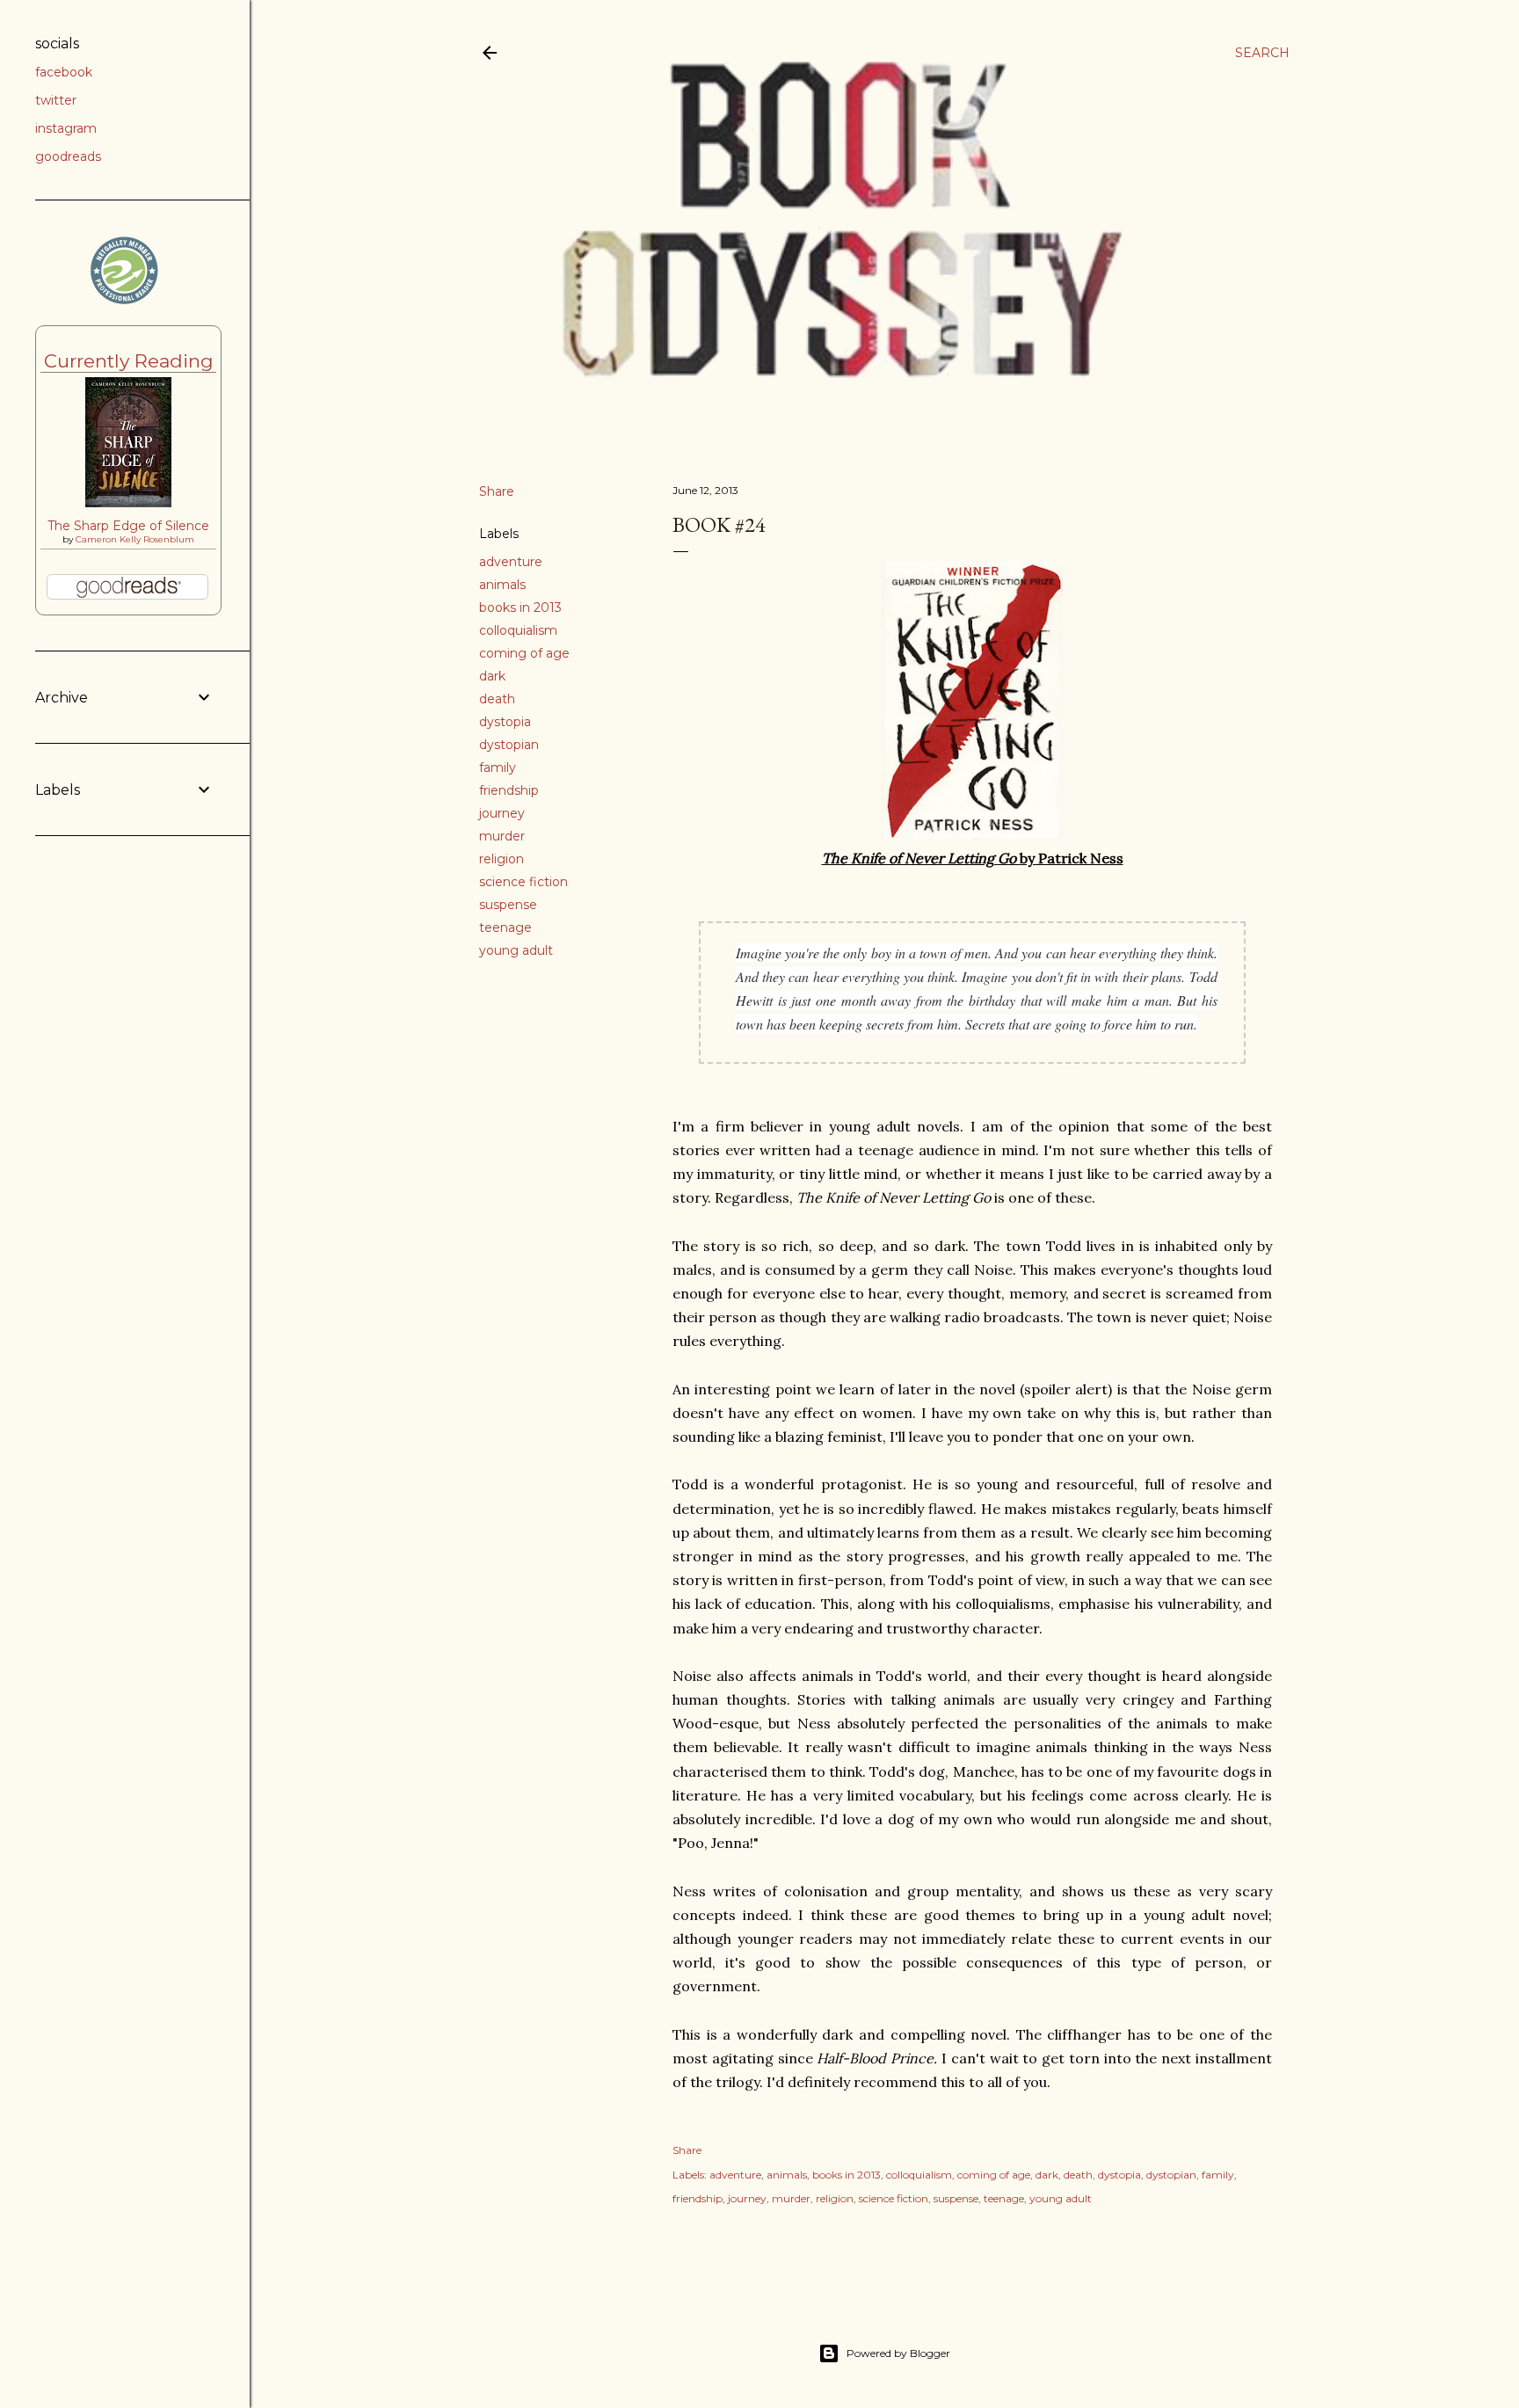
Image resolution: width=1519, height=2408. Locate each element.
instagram (66, 128)
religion (501, 859)
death (497, 699)
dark (492, 676)
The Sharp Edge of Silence (128, 526)
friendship (509, 790)
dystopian (509, 745)
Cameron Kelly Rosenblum (135, 539)
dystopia (505, 722)
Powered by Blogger (898, 2353)
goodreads (68, 156)
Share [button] (497, 491)
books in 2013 (520, 607)
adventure (511, 562)
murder (502, 836)
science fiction (523, 882)
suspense (508, 905)
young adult (516, 950)
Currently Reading (129, 361)
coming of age (524, 653)
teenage (505, 928)
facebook (64, 72)
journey (502, 813)
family (498, 768)
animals (502, 585)
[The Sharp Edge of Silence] (128, 503)
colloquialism (518, 630)
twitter (56, 100)
